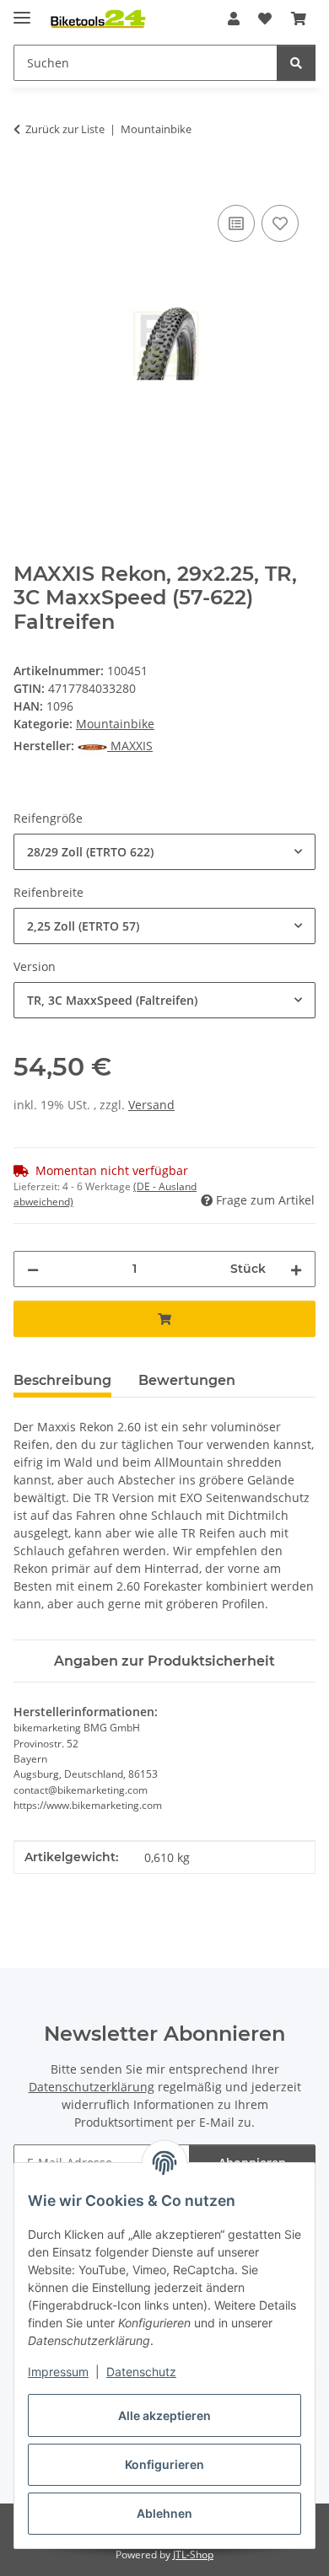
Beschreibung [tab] (62, 1380)
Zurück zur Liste (65, 129)
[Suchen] (296, 63)
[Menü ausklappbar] (22, 11)
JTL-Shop (193, 2555)
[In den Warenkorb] (27, 182)
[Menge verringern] (33, 1269)
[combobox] (164, 852)
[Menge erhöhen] (296, 1269)
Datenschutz (141, 2372)
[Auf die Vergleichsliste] (236, 223)
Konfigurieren (164, 2464)
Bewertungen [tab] (187, 1380)
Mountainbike (115, 724)
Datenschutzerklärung (92, 2087)
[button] (234, 19)
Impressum (58, 2372)
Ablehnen (164, 2513)
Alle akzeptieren (164, 2415)
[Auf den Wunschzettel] (280, 223)
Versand (151, 1105)
